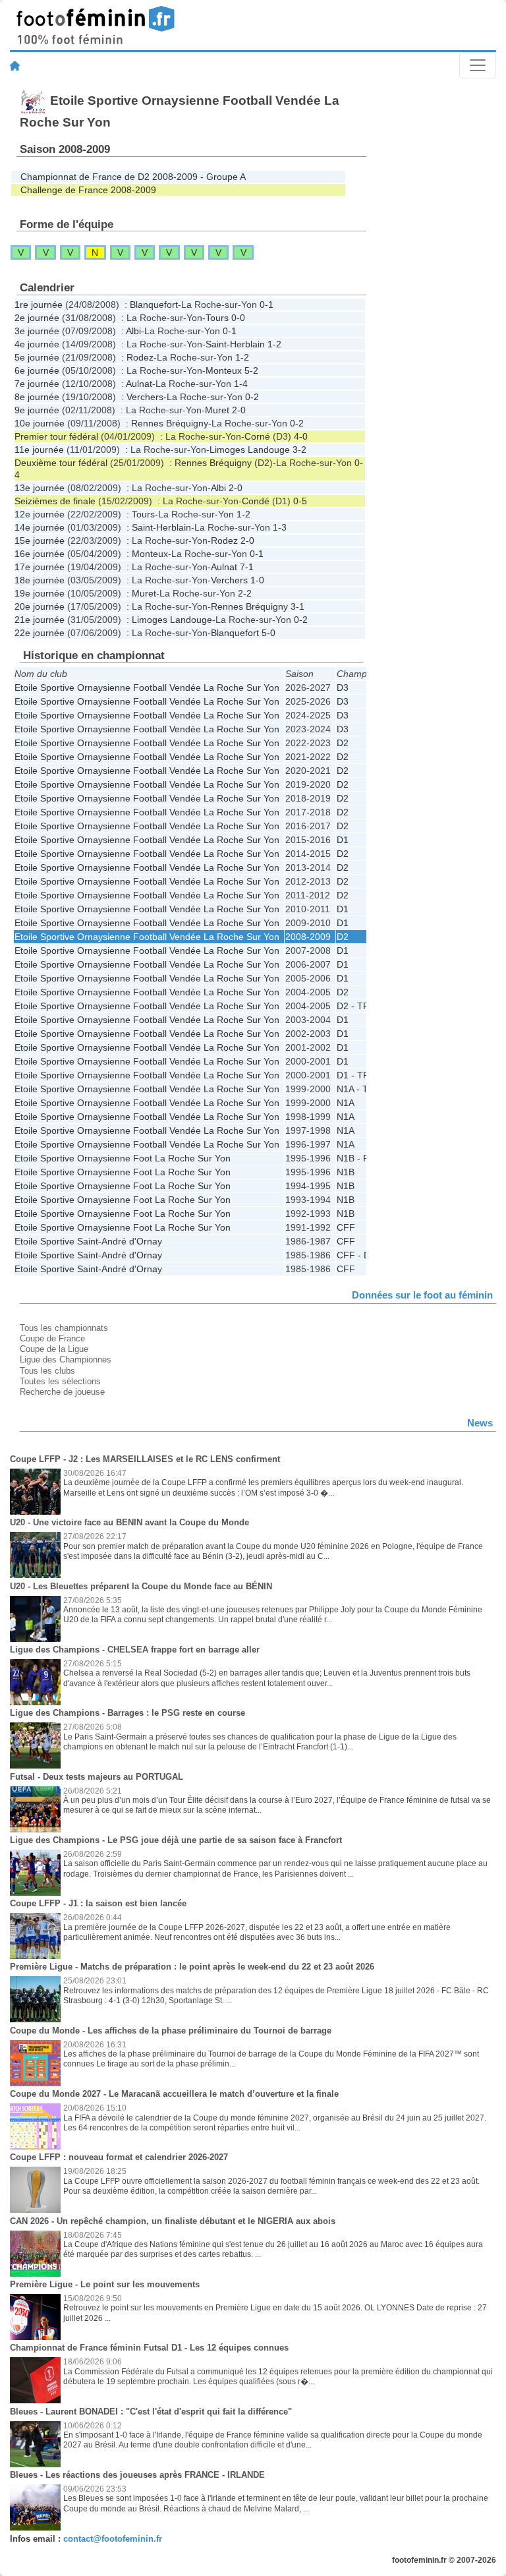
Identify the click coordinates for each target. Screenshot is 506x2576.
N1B (346, 1172)
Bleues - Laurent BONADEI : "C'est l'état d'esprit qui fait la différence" (151, 2412)
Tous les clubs (47, 1371)
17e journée (40, 567)
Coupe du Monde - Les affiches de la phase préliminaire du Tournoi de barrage (171, 2031)
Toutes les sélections (60, 1381)
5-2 (251, 370)
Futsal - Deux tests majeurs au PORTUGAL (97, 1777)
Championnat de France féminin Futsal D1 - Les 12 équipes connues (149, 2348)
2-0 (239, 410)
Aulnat (139, 384)
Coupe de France (52, 1338)
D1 (343, 840)
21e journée (40, 620)
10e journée (40, 423)
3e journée (37, 331)
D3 (343, 688)
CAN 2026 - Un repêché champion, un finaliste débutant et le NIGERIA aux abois (173, 2221)
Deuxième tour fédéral (61, 463)
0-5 (300, 501)
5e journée (37, 357)
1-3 (280, 527)
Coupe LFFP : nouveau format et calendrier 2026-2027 (119, 2157)
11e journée (39, 450)
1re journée (39, 305)
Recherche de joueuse (62, 1392)
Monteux (224, 370)
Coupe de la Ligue (54, 1349)
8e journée (37, 397)
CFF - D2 (356, 1255)
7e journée (37, 384)
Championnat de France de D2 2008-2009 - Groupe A (133, 177)
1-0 (257, 580)
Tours (217, 318)
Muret (217, 410)
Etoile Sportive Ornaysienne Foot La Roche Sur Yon (123, 1158)
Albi (133, 331)
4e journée (37, 344)
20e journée (40, 606)
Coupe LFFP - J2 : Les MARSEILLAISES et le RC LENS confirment (145, 1459)
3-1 (297, 606)
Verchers (145, 397)
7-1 (247, 567)
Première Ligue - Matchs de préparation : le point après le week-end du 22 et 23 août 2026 (192, 1967)
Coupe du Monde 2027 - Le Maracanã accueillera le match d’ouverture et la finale (174, 2094)
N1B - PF (356, 1158)
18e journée (40, 580)
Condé (256, 501)
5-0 (268, 633)
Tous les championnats (64, 1328)
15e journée (40, 541)
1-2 (274, 344)
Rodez (140, 357)
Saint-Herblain (235, 344)
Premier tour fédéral (56, 436)
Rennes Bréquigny (170, 423)
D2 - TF (353, 1006)
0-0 (238, 318)
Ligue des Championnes (66, 1360)
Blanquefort (154, 305)
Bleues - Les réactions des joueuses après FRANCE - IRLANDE (137, 2475)
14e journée (40, 527)
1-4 (241, 384)
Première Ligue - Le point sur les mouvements (105, 2284)
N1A (346, 1103)
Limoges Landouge (250, 450)
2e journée (37, 318)
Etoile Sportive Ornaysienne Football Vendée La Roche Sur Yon (147, 688)
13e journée (40, 488)
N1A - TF (355, 1089)
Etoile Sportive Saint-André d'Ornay (88, 1241)
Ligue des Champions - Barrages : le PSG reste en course (127, 1713)
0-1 (267, 305)
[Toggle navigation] (478, 65)
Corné (257, 436)
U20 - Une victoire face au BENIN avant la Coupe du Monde (129, 1522)
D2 (343, 743)
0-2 (252, 397)
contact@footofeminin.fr (113, 2539)
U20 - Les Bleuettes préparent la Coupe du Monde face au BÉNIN (141, 1586)
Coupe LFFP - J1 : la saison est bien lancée (98, 1903)
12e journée (40, 514)
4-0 (301, 436)
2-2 (245, 593)
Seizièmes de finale (55, 501)
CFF (346, 1227)
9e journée (37, 410)
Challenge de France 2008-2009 (88, 190)
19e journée (40, 593)
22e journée (40, 633)
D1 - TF (353, 1075)
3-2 (299, 450)
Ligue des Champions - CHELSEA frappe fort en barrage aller (135, 1650)
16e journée (40, 554)
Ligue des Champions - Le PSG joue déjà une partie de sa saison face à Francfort (176, 1840)
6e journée (37, 370)
